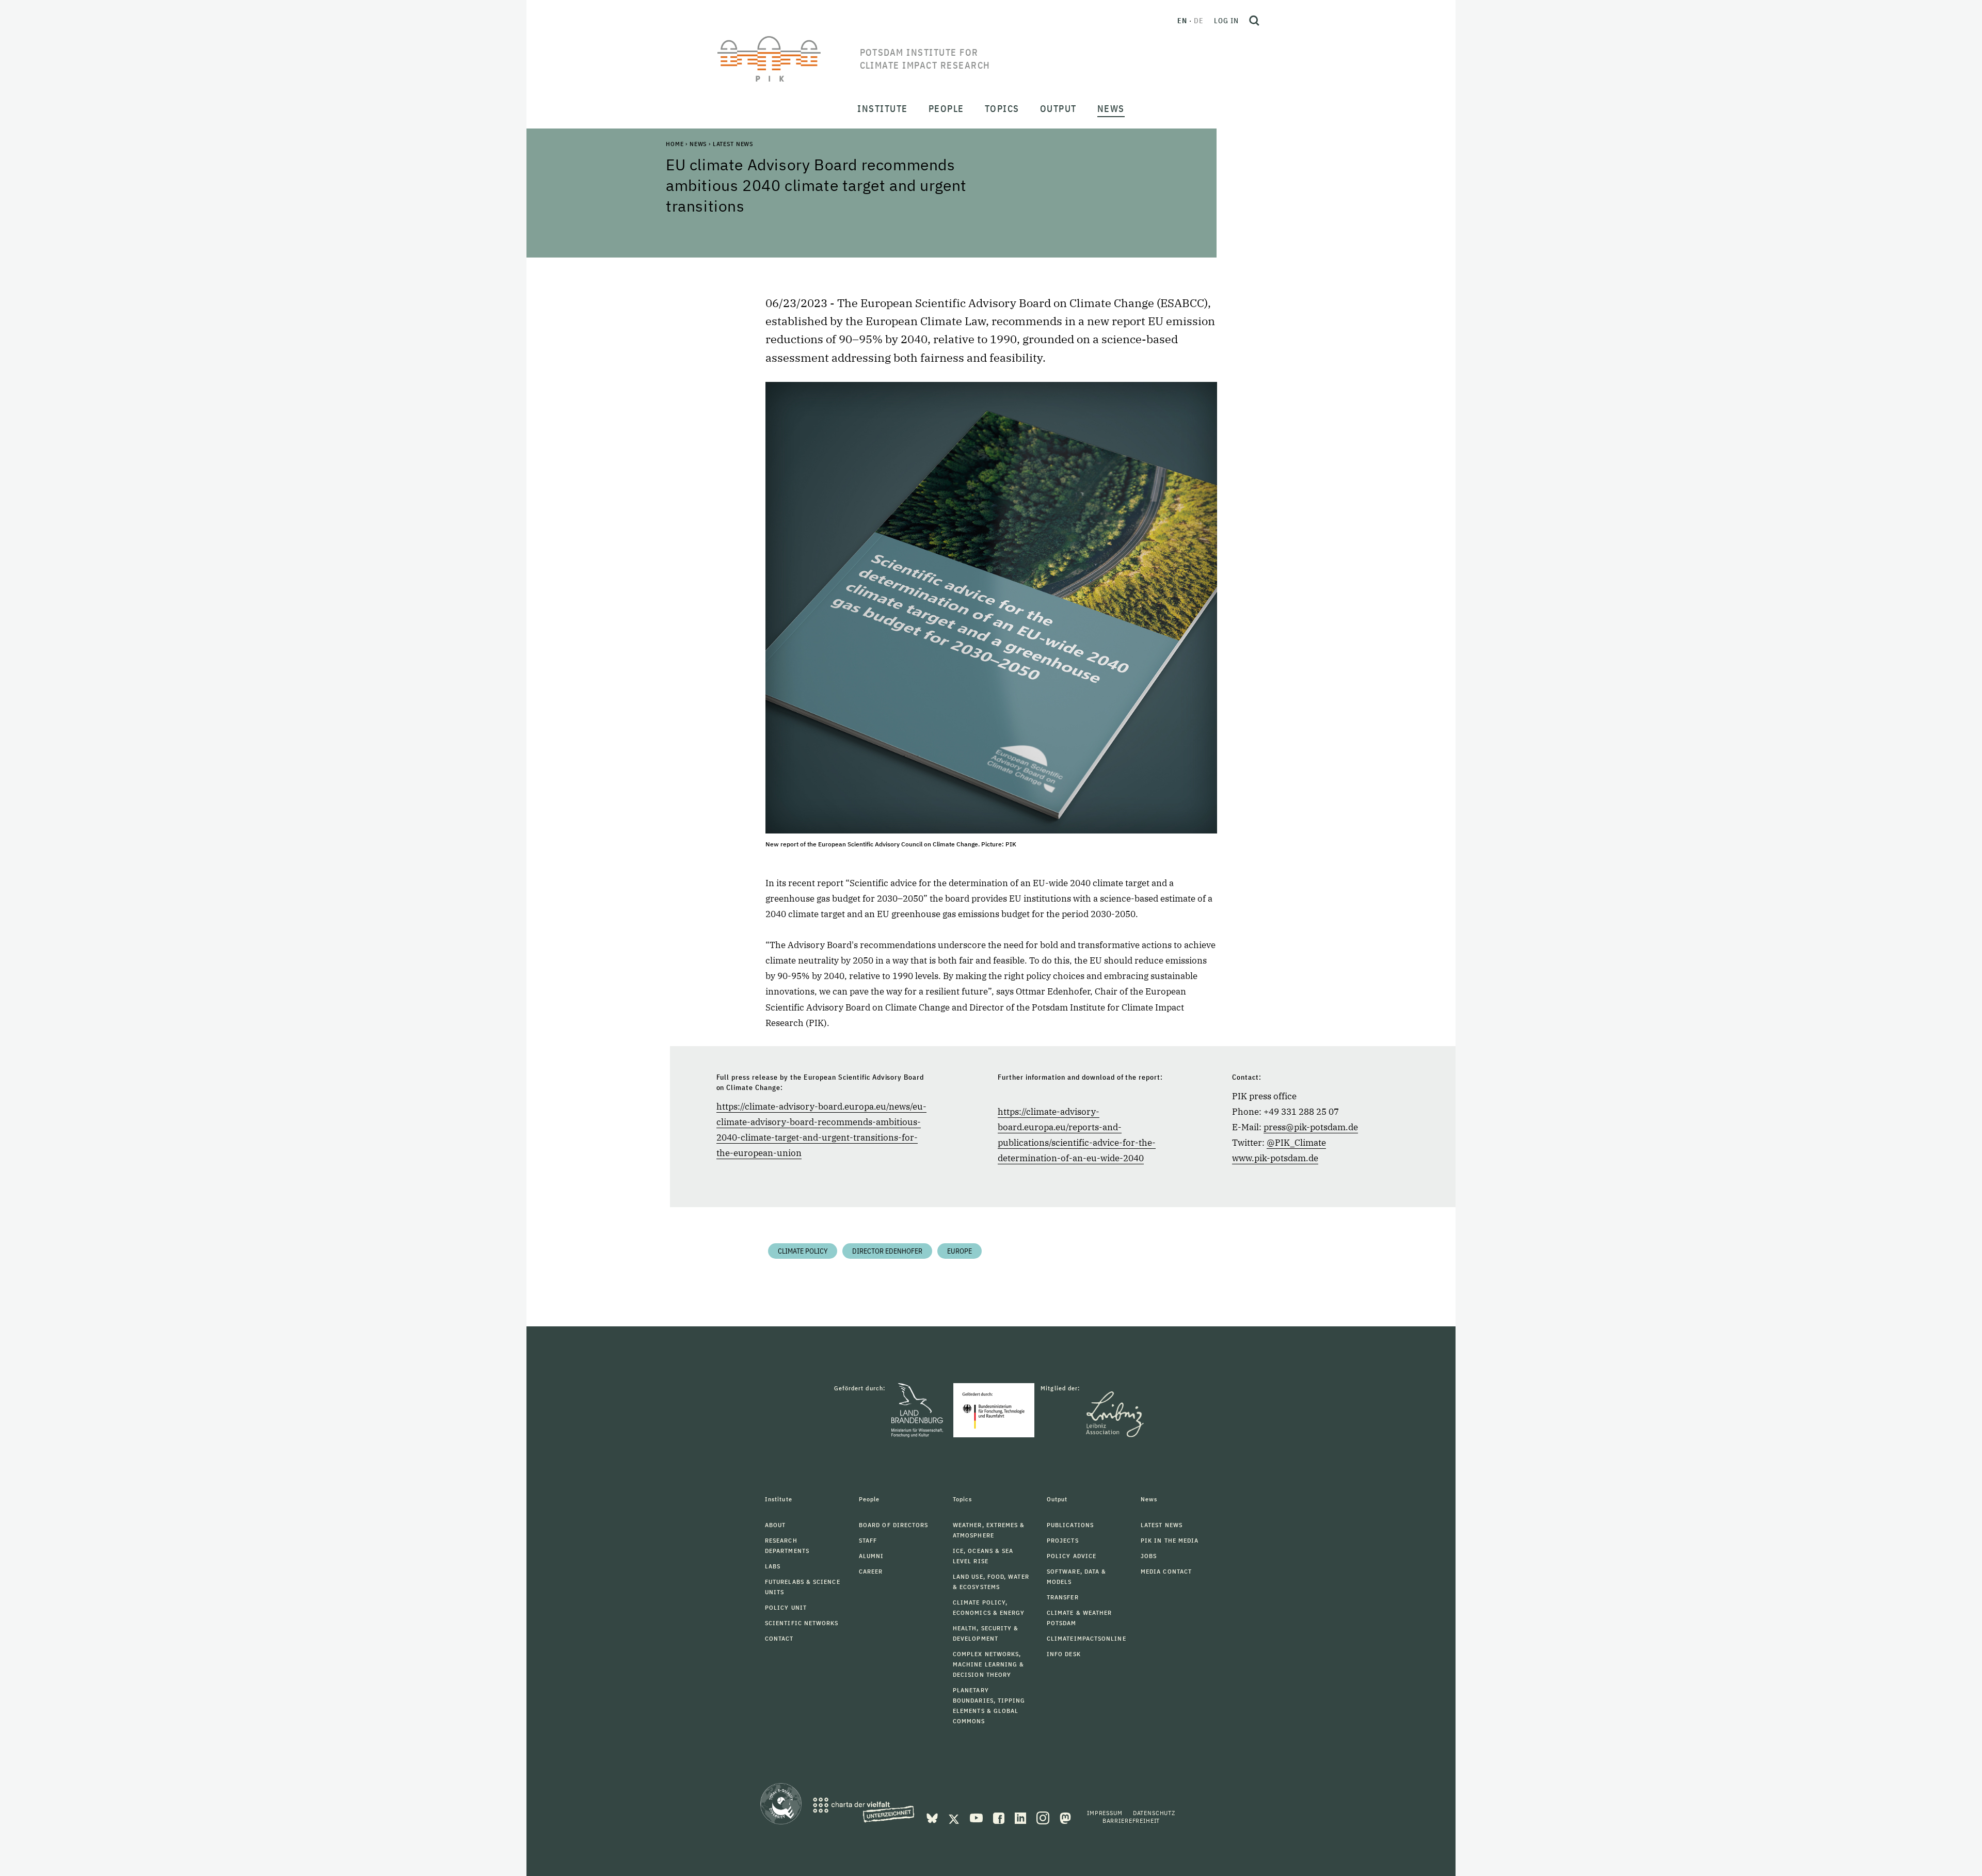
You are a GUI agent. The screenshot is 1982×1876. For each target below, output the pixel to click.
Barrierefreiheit (1131, 1821)
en (1182, 21)
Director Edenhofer (887, 1251)
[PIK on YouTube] (977, 1817)
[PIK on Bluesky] (933, 1817)
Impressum (1105, 1813)
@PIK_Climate (1296, 1143)
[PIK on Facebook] (1000, 1817)
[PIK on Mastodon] (1065, 1817)
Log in (1226, 21)
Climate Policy (803, 1251)
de (1199, 21)
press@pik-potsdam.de (1311, 1127)
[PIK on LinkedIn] (1021, 1817)
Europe (960, 1251)
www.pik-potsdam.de (1275, 1158)
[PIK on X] (955, 1817)
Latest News (733, 144)
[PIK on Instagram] (1044, 1817)
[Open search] (1254, 21)
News (698, 144)
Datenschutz (1154, 1813)
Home (675, 144)
